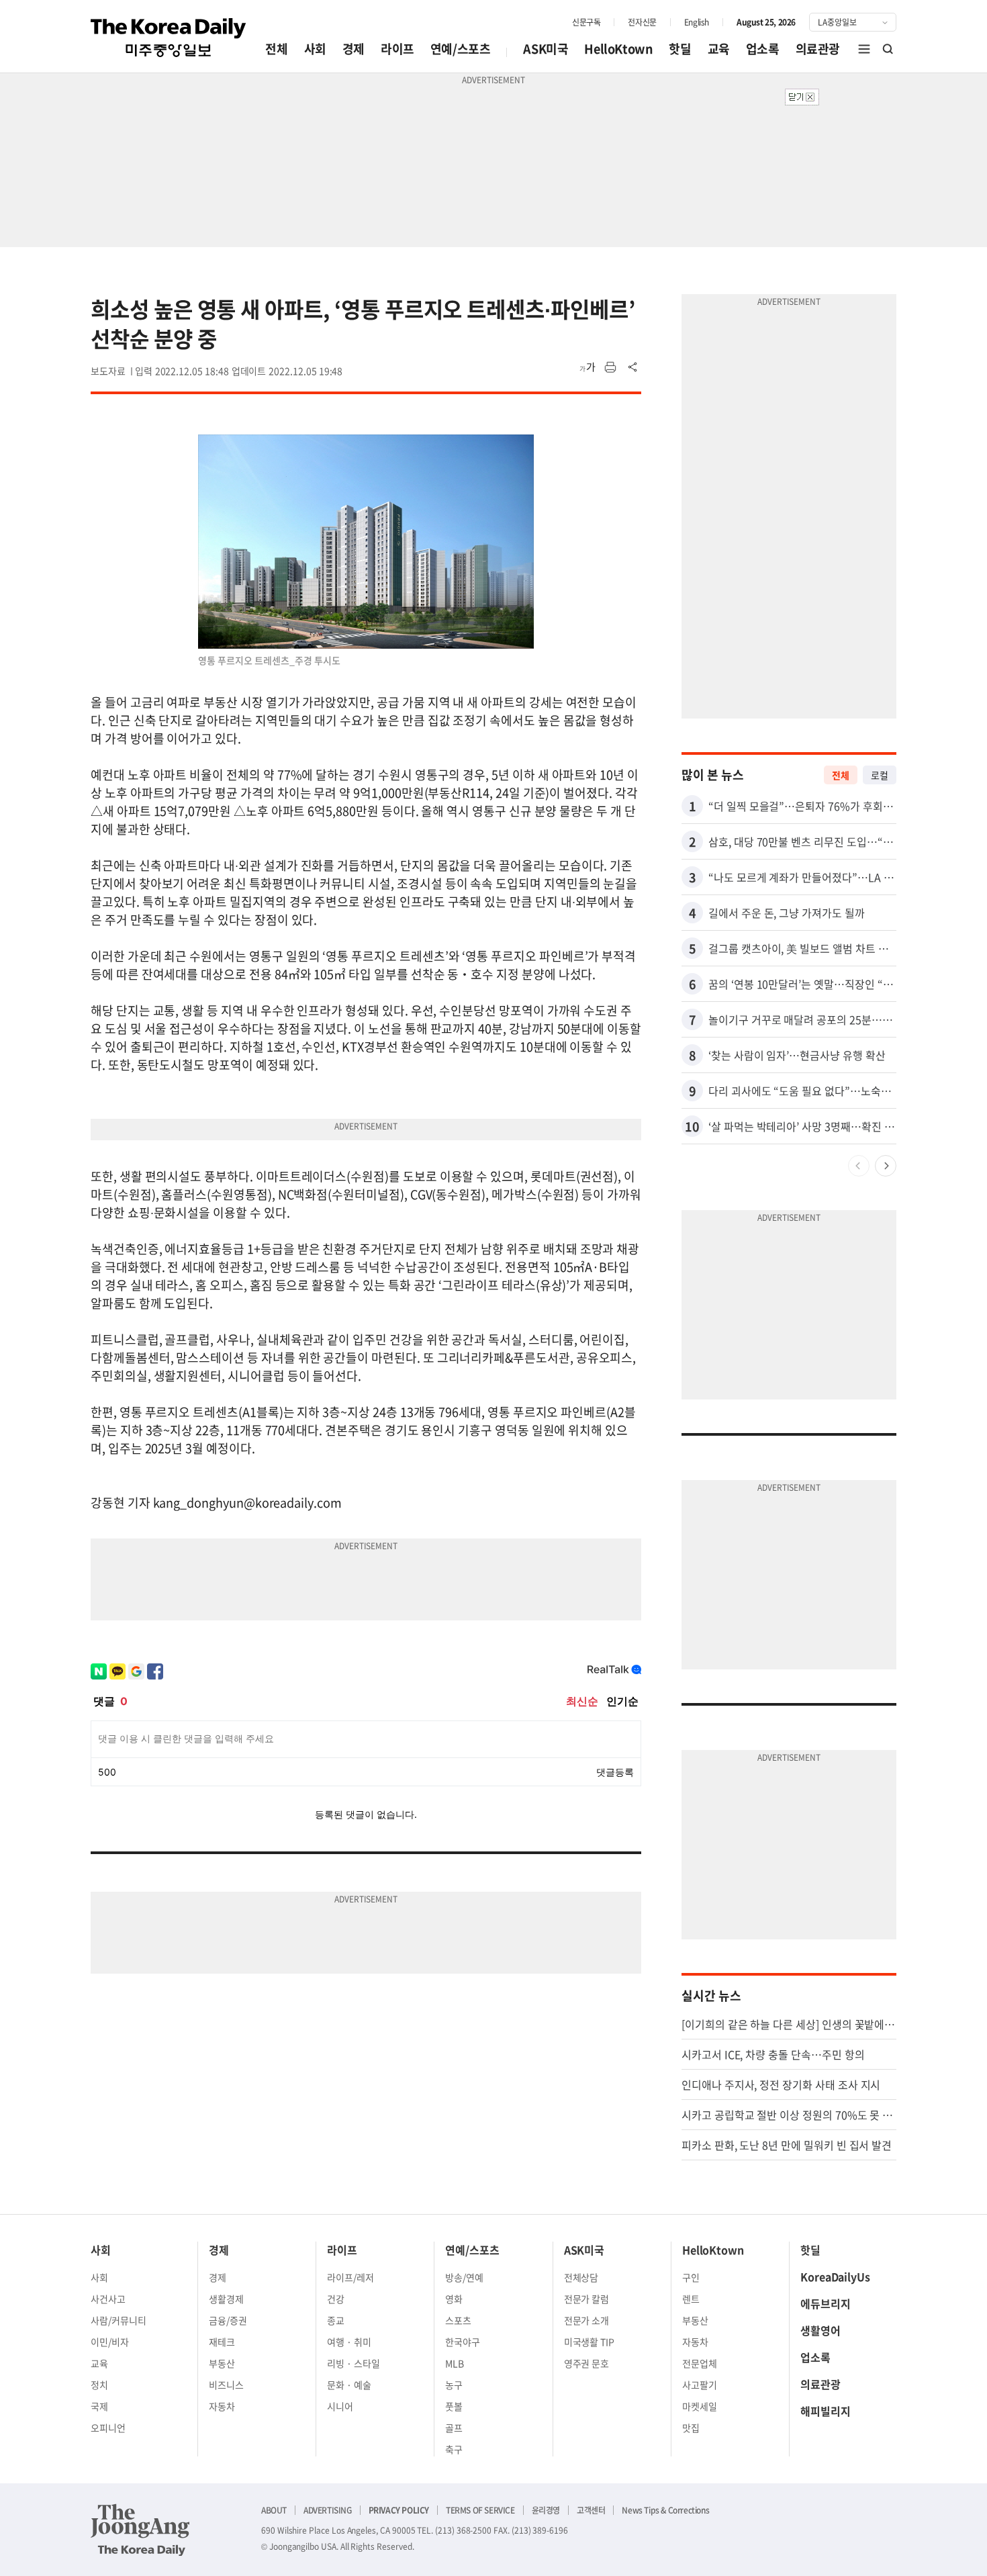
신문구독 (586, 22)
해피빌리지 (826, 2411)
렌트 (691, 2299)
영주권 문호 (587, 2363)
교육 (719, 49)
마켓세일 (700, 2406)
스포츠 (458, 2320)
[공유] (633, 367)
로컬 (880, 775)
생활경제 (226, 2299)
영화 (454, 2299)
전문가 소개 (587, 2320)
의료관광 (818, 49)
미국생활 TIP (590, 2342)
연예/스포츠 (461, 49)
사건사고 (108, 2299)
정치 (99, 2385)
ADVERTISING (328, 2510)
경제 (354, 49)
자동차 (222, 2406)
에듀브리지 (826, 2303)
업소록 (763, 49)
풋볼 (454, 2406)
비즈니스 (226, 2385)
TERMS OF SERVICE (480, 2510)
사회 (315, 49)
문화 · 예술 (349, 2385)
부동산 (222, 2363)
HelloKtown (618, 49)
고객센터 (591, 2510)
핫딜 (680, 49)
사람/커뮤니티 (119, 2320)
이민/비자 (110, 2342)
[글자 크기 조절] (587, 367)
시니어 (340, 2406)
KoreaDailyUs (835, 2276)
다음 (886, 1166)
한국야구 (463, 2342)
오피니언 (108, 2428)
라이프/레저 (350, 2277)
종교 (336, 2320)
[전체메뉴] (864, 49)
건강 (336, 2299)
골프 (454, 2428)
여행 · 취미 (349, 2342)
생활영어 (820, 2330)
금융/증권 (228, 2320)
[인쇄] (610, 367)
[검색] (888, 49)
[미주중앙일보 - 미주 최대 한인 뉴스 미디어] (169, 38)
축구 (454, 2449)
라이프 (397, 49)
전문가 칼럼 (587, 2299)
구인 (691, 2277)
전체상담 (581, 2277)
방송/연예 (464, 2277)
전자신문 (642, 22)
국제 (99, 2406)
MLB (455, 2363)
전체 (276, 49)
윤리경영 (546, 2510)
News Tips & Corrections (665, 2510)
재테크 (222, 2342)
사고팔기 (700, 2385)
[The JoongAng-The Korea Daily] (140, 2530)
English (697, 22)
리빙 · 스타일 (354, 2363)
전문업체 (700, 2363)
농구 (454, 2385)
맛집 (691, 2428)
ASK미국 (546, 49)
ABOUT (274, 2510)
